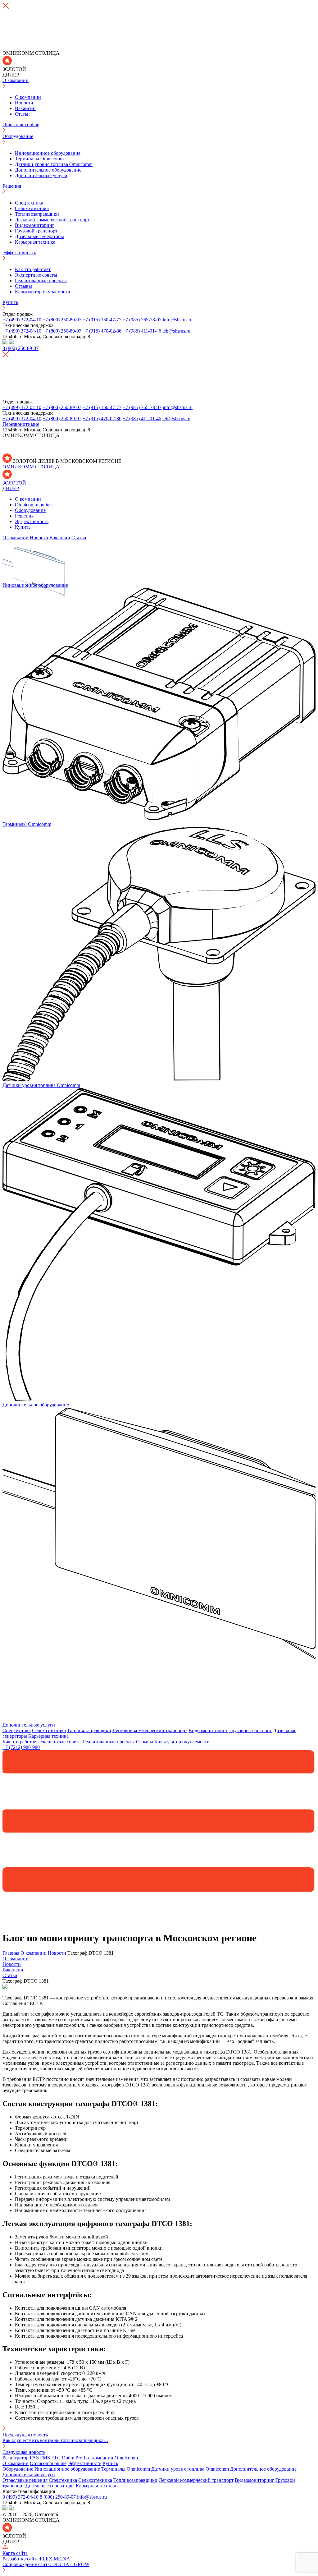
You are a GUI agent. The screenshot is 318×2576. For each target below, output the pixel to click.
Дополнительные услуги (41, 175)
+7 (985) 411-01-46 (142, 331)
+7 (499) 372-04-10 (22, 320)
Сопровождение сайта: (46, 2564)
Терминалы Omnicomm (39, 159)
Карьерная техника (35, 242)
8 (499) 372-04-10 (20, 2497)
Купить (10, 302)
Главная (11, 1953)
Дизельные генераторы (39, 236)
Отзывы (23, 286)
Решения (12, 186)
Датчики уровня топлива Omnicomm (54, 164)
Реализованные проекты (41, 281)
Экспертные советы (36, 275)
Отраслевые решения (25, 2480)
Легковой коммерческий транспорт (52, 220)
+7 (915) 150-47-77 (102, 320)
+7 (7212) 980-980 (21, 1747)
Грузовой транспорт (36, 231)
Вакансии (25, 108)
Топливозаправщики (37, 214)
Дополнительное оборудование (48, 170)
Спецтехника (29, 203)
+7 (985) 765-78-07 (142, 320)
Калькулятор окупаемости (43, 292)
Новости (24, 103)
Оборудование (18, 136)
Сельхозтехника (32, 208)
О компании (16, 80)
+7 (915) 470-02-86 (102, 331)
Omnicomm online (21, 124)
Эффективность (19, 253)
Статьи (22, 114)
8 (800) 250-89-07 (58, 2497)
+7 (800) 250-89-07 (62, 320)
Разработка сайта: (36, 2559)
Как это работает (33, 269)
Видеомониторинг (35, 225)
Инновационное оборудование (48, 153)
